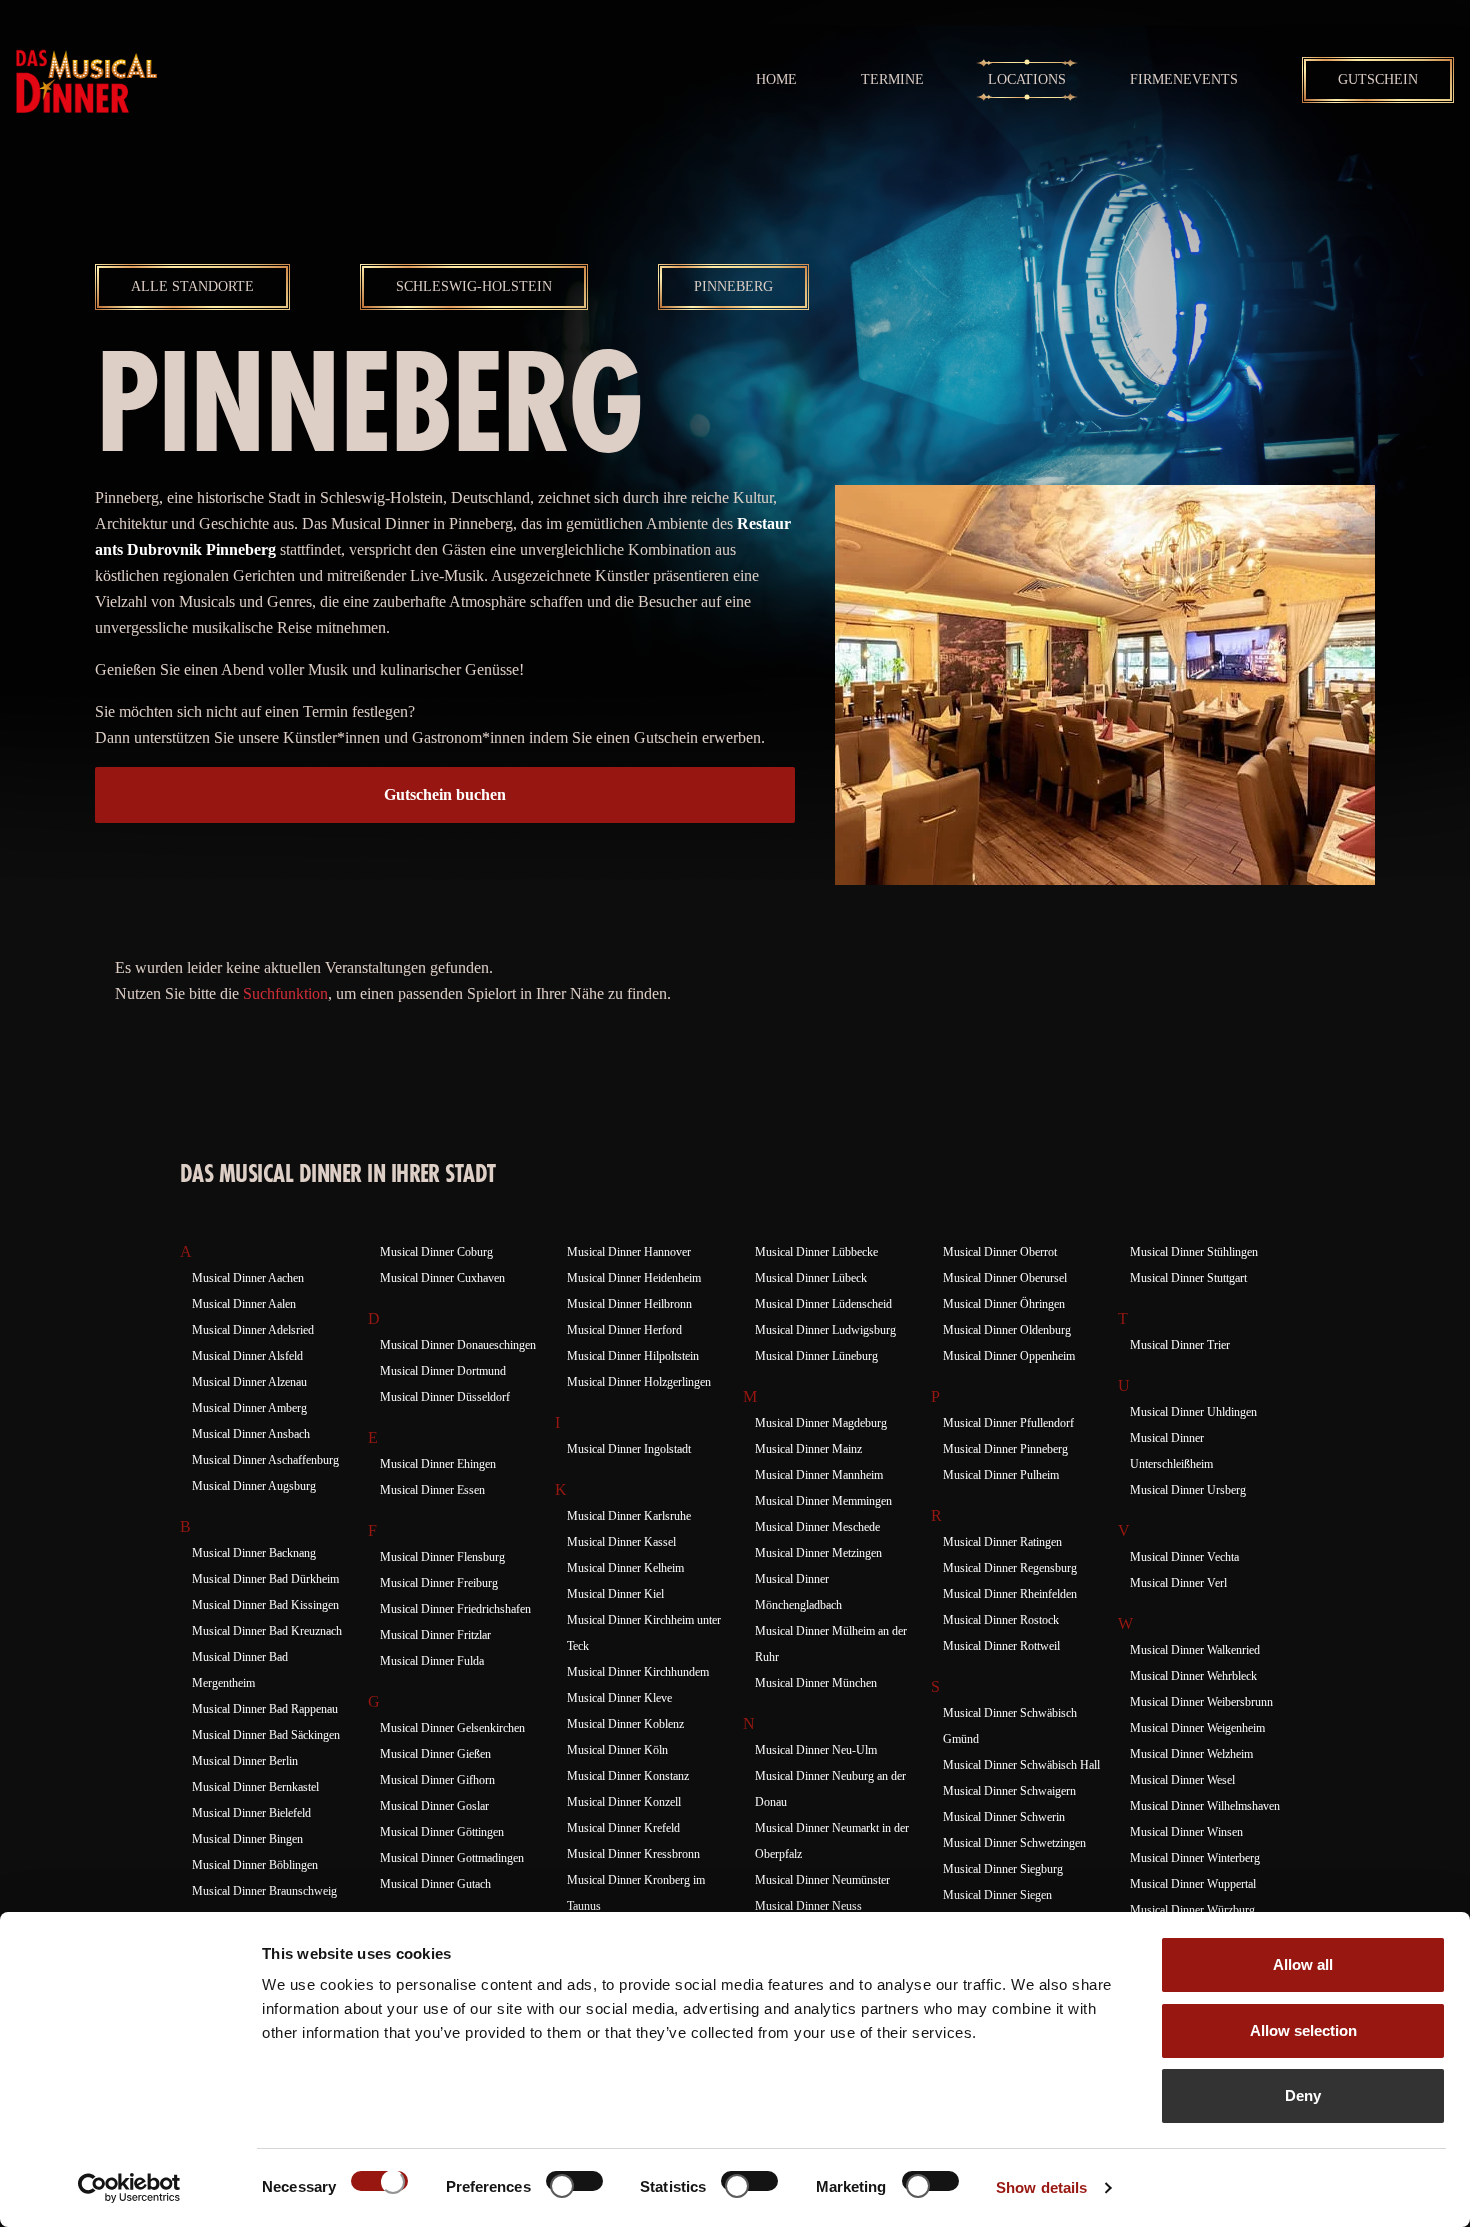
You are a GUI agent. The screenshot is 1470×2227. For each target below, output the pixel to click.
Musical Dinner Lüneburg (816, 1356)
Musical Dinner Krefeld (623, 1828)
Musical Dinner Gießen (435, 1754)
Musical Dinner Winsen (1186, 1832)
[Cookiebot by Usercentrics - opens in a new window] (129, 2188)
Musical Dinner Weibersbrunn (1201, 1702)
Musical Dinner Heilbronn (629, 1304)
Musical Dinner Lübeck (811, 1278)
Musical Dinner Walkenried (1195, 1650)
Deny (1303, 2095)
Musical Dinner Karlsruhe (629, 1516)
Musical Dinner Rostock (1001, 1620)
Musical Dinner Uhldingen (1193, 1412)
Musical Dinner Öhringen (1004, 1304)
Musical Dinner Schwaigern (1009, 1791)
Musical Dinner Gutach (435, 1884)
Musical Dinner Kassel (621, 1542)
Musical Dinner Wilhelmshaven (1205, 1806)
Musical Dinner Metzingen (818, 1553)
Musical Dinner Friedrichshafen (455, 1609)
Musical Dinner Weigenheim (1197, 1728)
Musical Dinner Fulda (432, 1661)
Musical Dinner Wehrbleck (1193, 1676)
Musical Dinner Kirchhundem (638, 1672)
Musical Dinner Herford (624, 1330)
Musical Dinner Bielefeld (251, 1813)
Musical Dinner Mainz (808, 1449)
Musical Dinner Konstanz (628, 1776)
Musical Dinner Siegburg (1003, 1869)
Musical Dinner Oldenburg (1007, 1330)
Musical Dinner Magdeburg (821, 1423)
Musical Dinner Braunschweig (264, 1891)
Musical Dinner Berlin (245, 1761)
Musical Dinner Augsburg (254, 1486)
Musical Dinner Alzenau (249, 1382)
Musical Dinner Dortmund (443, 1371)
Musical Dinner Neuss (808, 1906)
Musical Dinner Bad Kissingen (265, 1605)
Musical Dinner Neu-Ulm (816, 1750)
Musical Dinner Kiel (615, 1594)
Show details (1041, 2187)
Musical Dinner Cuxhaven (442, 1278)
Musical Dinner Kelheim (625, 1568)
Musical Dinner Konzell (624, 1802)
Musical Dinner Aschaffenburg (265, 1460)
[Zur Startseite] (86, 79)
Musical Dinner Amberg (249, 1408)
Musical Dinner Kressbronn (633, 1854)
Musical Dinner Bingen (247, 1839)
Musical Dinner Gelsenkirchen (452, 1728)
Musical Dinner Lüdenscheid (823, 1304)
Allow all (1303, 1964)
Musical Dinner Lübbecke (816, 1252)
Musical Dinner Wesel (1182, 1780)
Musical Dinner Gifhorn (437, 1780)
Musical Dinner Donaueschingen (458, 1345)
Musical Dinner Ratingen (1002, 1542)
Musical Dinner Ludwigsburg (825, 1330)
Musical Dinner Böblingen (255, 1865)
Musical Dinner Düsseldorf (445, 1397)
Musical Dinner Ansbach (251, 1434)
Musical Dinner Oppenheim (1009, 1356)
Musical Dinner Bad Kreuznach (267, 1631)
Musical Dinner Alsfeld (247, 1356)
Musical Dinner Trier (1180, 1345)
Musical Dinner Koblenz (625, 1724)
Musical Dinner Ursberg (1188, 1490)
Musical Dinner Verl (1178, 1583)
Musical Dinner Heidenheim (634, 1278)
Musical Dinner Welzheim (1191, 1754)
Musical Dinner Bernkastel (255, 1787)
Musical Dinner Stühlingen (1194, 1252)
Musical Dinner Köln (617, 1750)
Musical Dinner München (816, 1683)
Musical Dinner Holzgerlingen (639, 1382)
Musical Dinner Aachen (248, 1278)
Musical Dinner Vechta (1184, 1557)
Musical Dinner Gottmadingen (452, 1858)
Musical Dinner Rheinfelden (1010, 1594)
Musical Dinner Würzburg (1192, 1910)
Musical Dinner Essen (432, 1490)
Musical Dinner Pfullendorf (1008, 1423)
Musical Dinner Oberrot (1000, 1252)
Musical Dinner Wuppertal (1193, 1884)
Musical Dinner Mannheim (819, 1475)
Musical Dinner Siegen (997, 1895)
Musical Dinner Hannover (629, 1252)
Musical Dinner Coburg (436, 1252)
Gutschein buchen (445, 794)
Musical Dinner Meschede (817, 1527)
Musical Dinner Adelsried (253, 1330)
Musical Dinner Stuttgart (1188, 1278)
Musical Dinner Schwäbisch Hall (1021, 1765)
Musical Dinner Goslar (434, 1806)
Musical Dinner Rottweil (1001, 1646)
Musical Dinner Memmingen (823, 1501)
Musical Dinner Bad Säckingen (266, 1735)
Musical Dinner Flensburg (442, 1557)
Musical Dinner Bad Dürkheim (265, 1579)
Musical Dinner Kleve (619, 1698)
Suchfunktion (285, 993)
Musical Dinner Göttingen (442, 1832)
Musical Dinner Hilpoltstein (633, 1356)
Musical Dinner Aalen (244, 1304)
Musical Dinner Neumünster (822, 1880)
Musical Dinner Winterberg (1195, 1858)
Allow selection (1303, 2030)
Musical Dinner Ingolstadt (629, 1449)
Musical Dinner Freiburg (439, 1583)
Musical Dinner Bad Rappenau (265, 1709)
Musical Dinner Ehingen (438, 1464)
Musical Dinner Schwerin (1004, 1817)
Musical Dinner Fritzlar (435, 1635)
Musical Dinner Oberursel (1005, 1278)
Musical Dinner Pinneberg (1005, 1449)
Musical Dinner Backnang (254, 1553)
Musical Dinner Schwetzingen (1014, 1843)
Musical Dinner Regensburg (1010, 1568)
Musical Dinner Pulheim (1001, 1475)
